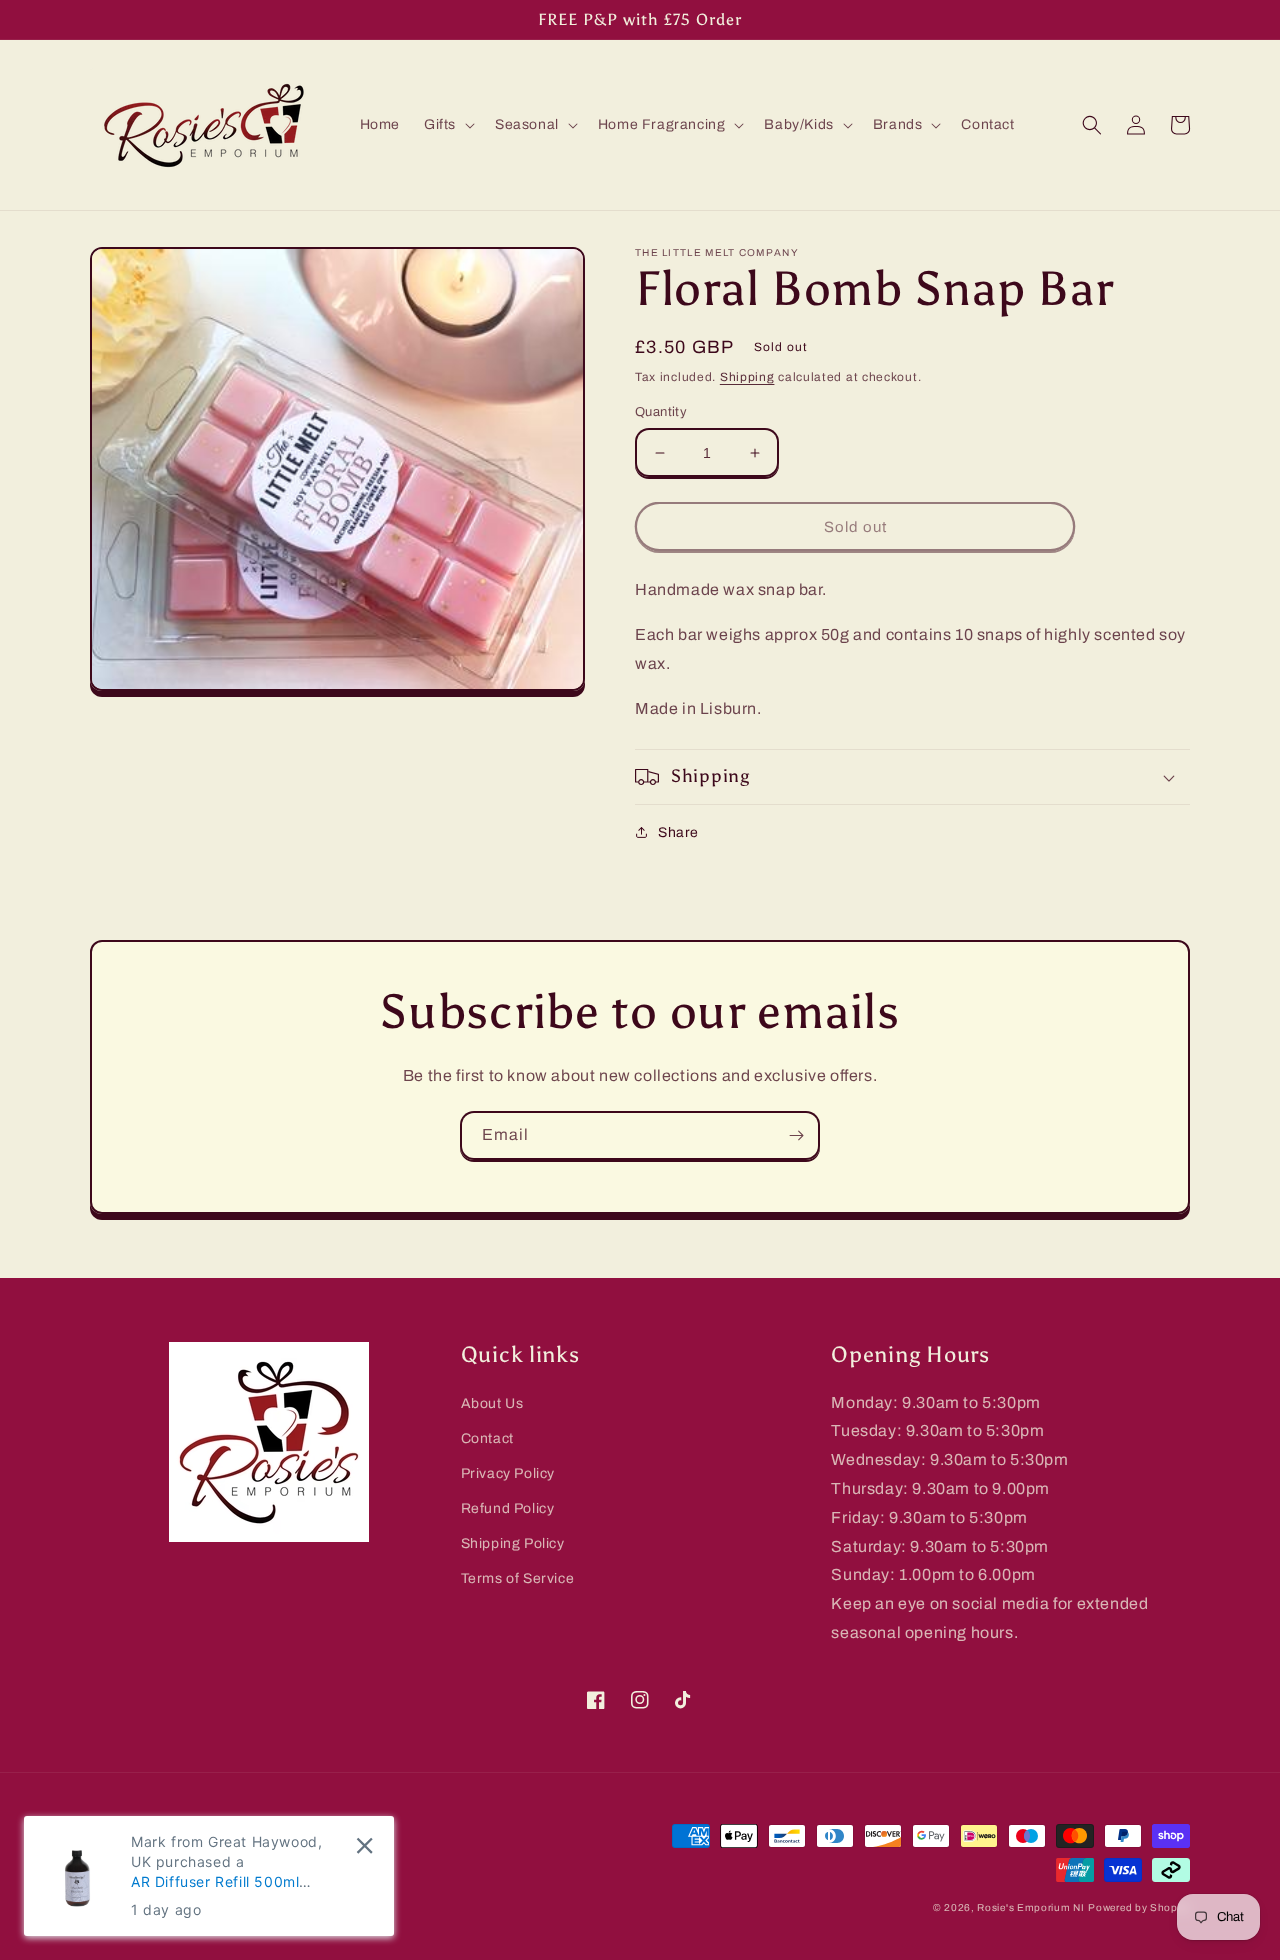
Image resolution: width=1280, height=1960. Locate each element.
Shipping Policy (513, 1543)
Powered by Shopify (1139, 1907)
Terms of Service (518, 1578)
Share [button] (678, 832)
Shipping (747, 377)
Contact (487, 1438)
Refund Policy (508, 1508)
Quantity (661, 412)
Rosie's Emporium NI (1030, 1907)
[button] (447, 125)
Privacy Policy (508, 1473)
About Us (492, 1403)
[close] (364, 1845)
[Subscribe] (796, 1135)
